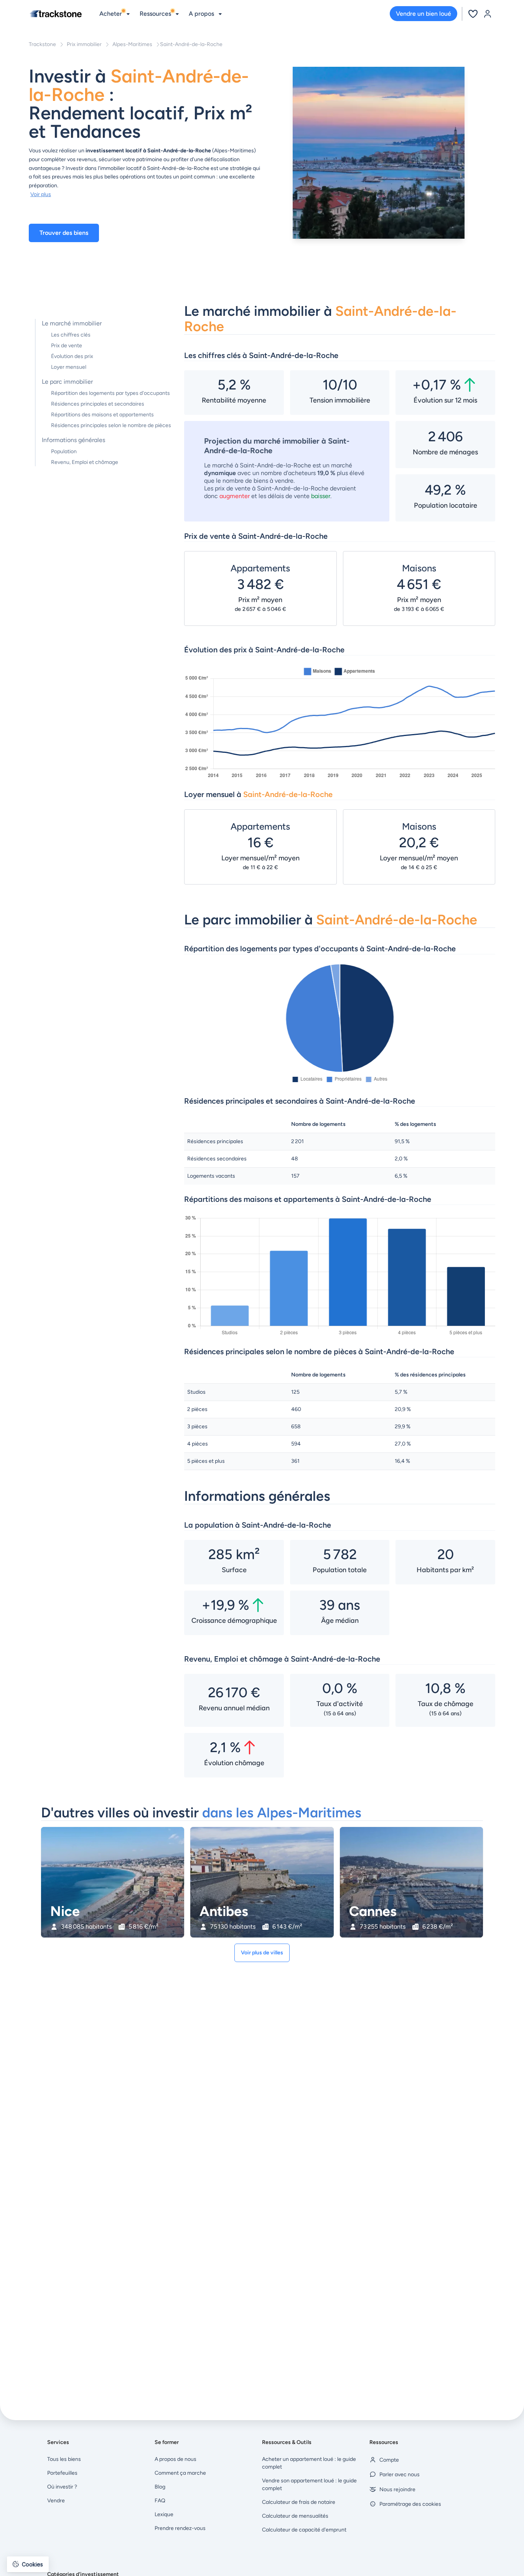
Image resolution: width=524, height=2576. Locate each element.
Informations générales (73, 440)
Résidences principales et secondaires (98, 404)
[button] (28, 2564)
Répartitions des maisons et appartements (102, 415)
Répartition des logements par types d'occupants (110, 393)
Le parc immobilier (67, 382)
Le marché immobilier (72, 323)
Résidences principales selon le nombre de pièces (111, 425)
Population (64, 451)
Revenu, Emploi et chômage (85, 462)
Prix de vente (67, 346)
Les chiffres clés (71, 335)
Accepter (129, 2537)
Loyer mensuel (69, 367)
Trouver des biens (64, 233)
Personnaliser (48, 2537)
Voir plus (41, 194)
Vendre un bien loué (423, 14)
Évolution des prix (72, 356)
